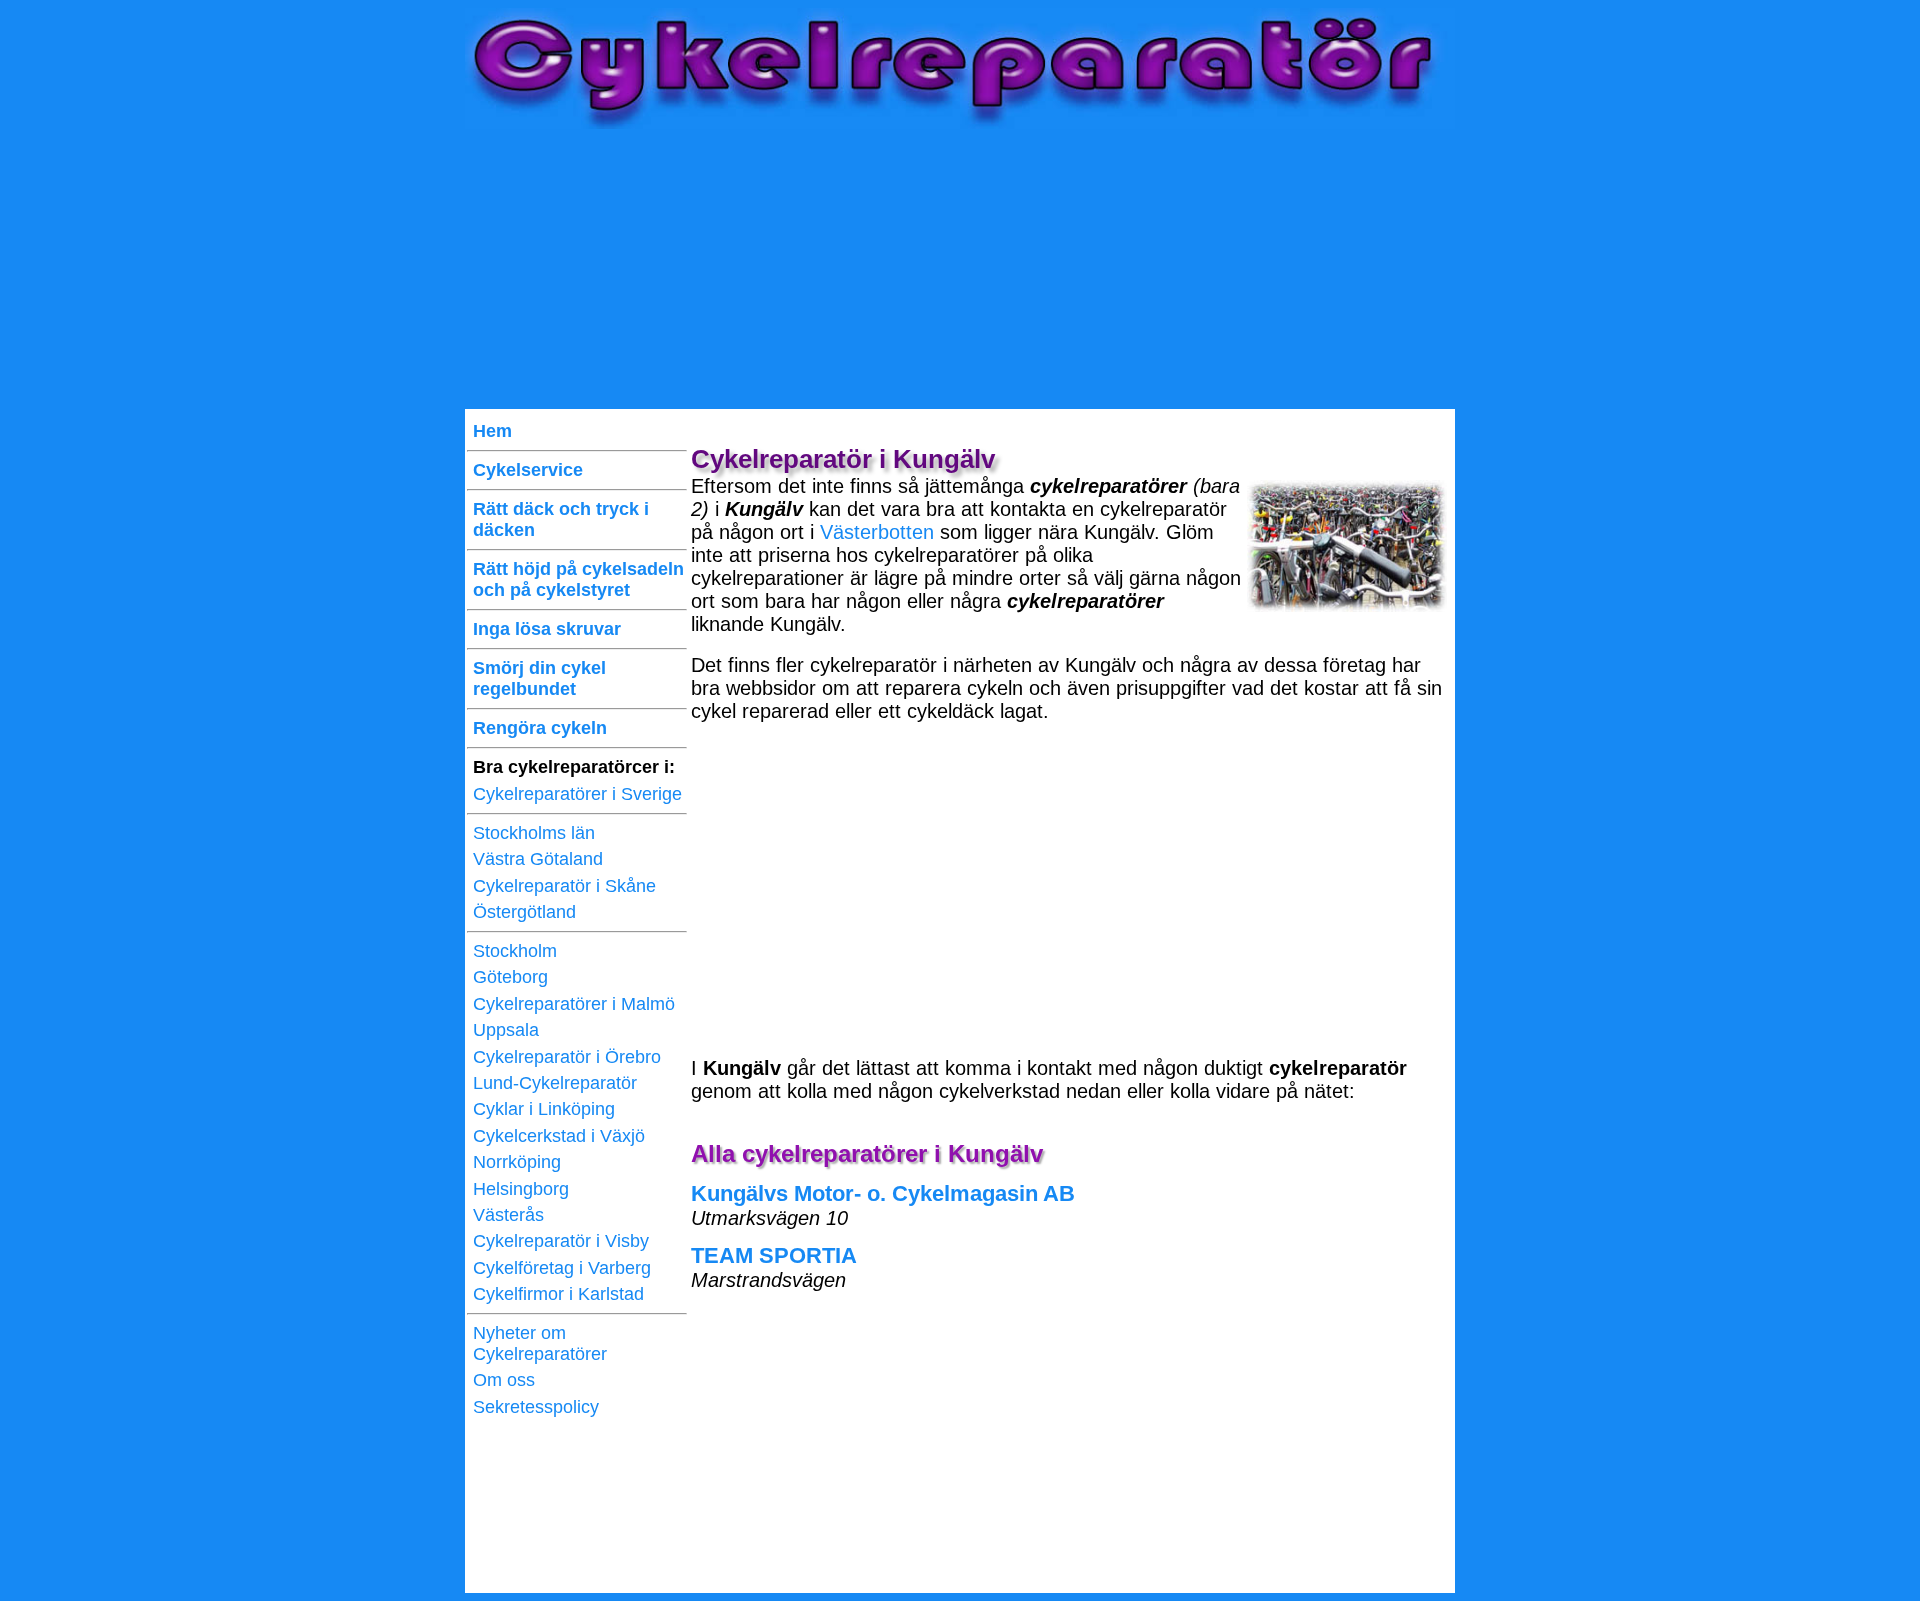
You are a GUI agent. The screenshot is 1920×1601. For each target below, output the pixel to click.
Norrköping (517, 1162)
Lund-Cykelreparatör (555, 1083)
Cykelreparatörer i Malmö (574, 1004)
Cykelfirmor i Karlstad (558, 1294)
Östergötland (524, 912)
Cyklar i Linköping (544, 1109)
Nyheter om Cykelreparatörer (540, 1343)
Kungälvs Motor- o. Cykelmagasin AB (883, 1193)
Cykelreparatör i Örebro (567, 1057)
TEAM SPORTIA (774, 1255)
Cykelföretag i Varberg (562, 1268)
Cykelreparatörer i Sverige (577, 794)
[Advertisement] (960, 269)
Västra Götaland (538, 859)
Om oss (504, 1380)
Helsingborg (521, 1189)
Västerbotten (877, 532)
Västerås (508, 1215)
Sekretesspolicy (536, 1407)
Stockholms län (534, 833)
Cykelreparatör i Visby (561, 1241)
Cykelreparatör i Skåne (564, 886)
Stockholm (515, 951)
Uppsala (506, 1030)
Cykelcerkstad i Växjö (559, 1136)
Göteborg (510, 977)
